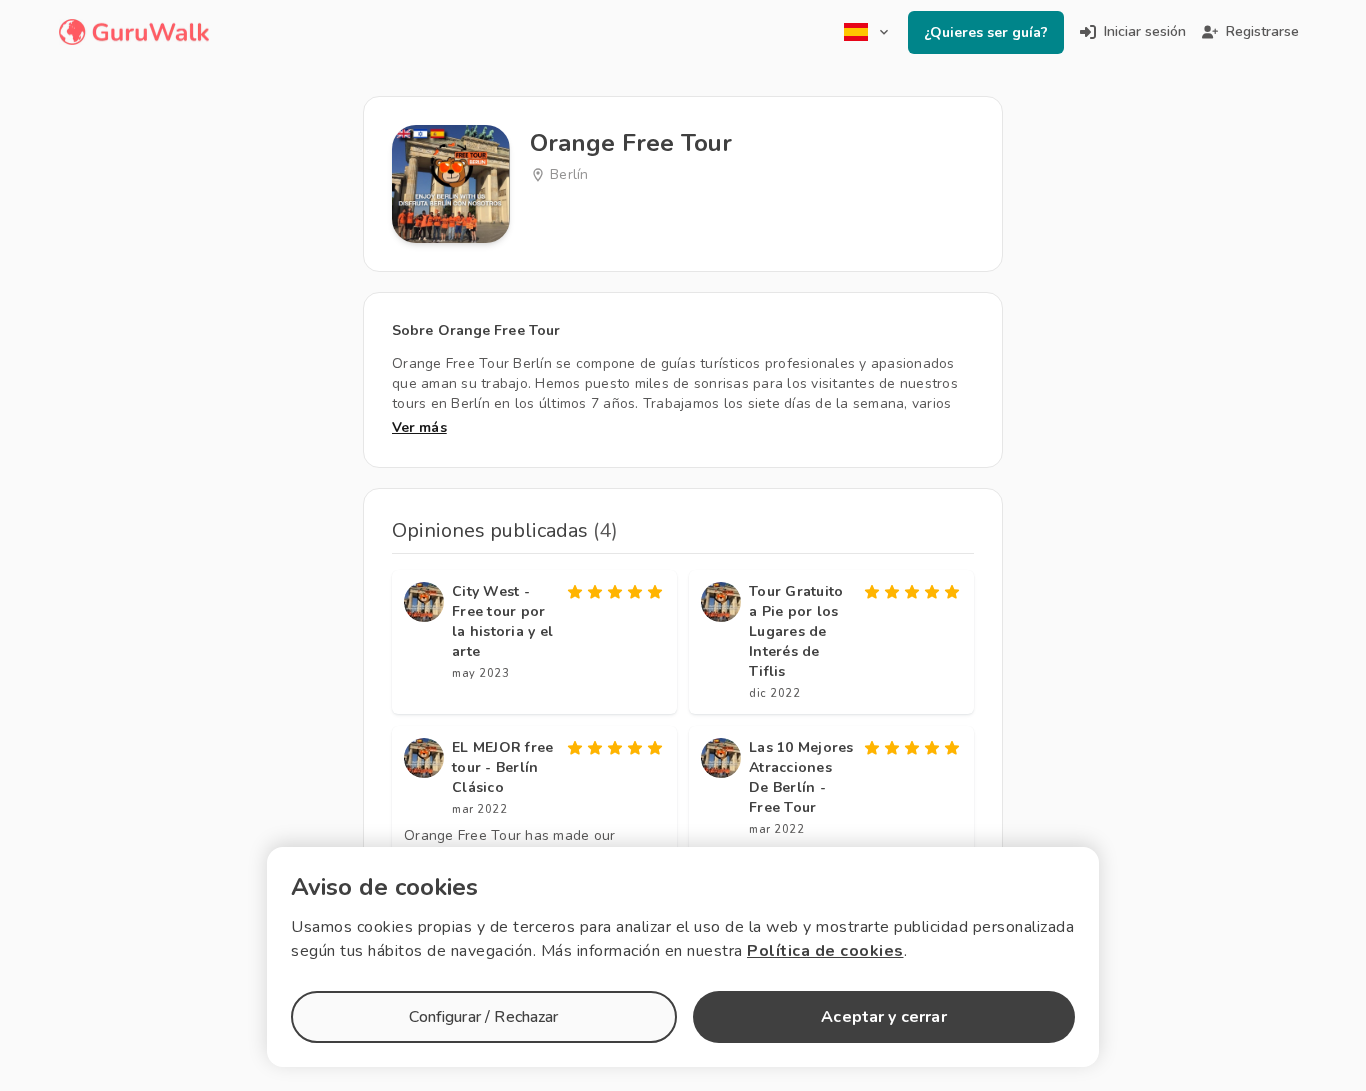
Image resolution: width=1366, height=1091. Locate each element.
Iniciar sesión (1145, 31)
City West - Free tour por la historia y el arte (502, 621)
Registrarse (1262, 31)
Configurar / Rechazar (483, 1017)
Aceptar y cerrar (883, 1017)
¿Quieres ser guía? (986, 32)
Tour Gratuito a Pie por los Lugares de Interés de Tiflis (796, 631)
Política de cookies (825, 951)
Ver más (419, 427)
